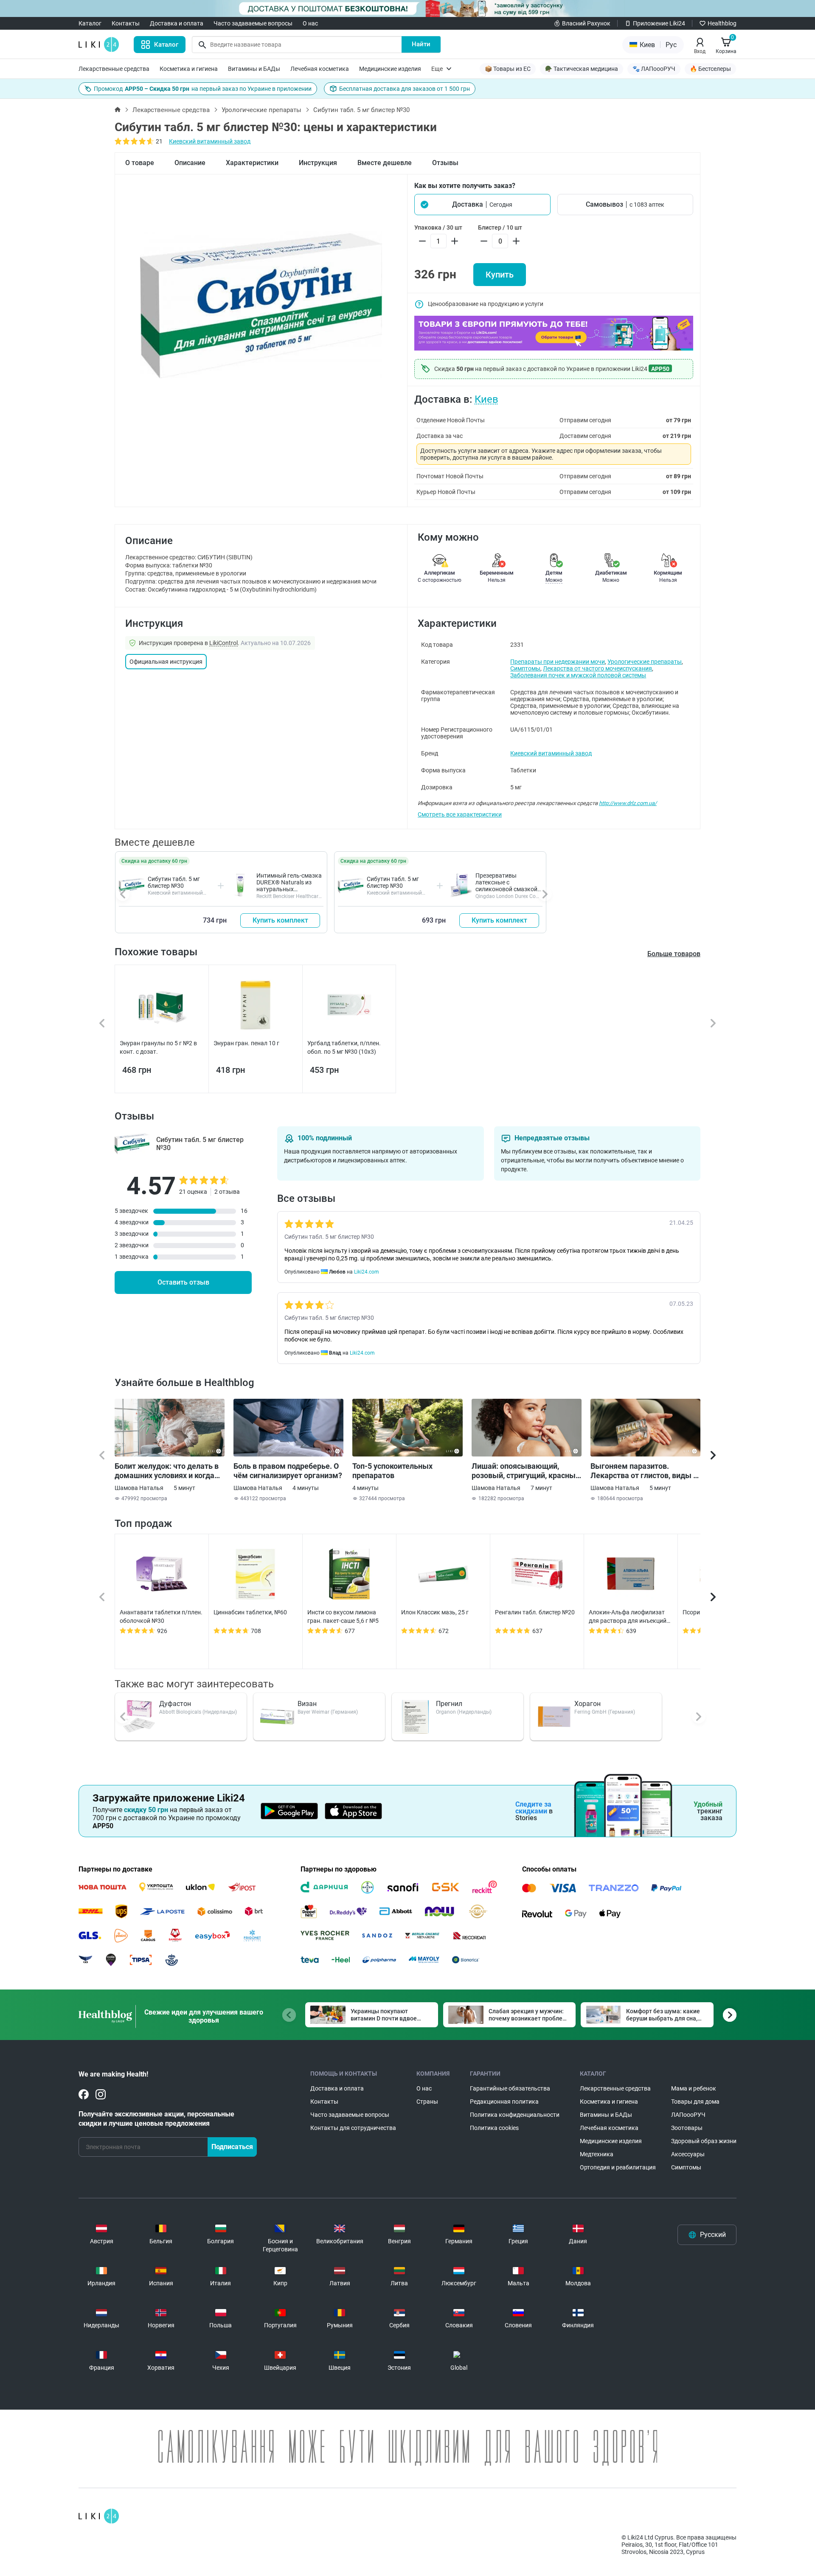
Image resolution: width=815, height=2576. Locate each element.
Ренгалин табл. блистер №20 (535, 1612)
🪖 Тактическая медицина (582, 69)
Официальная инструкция (166, 662)
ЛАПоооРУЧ (688, 2115)
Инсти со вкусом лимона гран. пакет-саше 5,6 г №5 (343, 1616)
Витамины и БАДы (254, 69)
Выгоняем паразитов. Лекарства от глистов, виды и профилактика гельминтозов (644, 1471)
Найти (421, 44)
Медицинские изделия (390, 69)
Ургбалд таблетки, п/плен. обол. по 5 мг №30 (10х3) (344, 1047)
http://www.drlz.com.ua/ (628, 803)
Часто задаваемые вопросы (253, 23)
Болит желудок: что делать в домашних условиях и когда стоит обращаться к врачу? (167, 1471)
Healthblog (722, 23)
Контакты (126, 23)
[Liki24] (99, 2516)
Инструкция (318, 163)
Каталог (90, 23)
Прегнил (449, 1704)
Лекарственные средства (114, 69)
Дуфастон (175, 1704)
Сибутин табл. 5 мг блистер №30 (174, 882)
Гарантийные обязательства (510, 2088)
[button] (482, 205)
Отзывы (445, 163)
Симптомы (525, 668)
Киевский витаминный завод (210, 141)
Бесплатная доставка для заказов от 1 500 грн (405, 89)
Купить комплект (280, 920)
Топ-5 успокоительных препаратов (392, 1471)
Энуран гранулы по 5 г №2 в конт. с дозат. (158, 1047)
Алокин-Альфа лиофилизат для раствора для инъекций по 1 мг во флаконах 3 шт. (628, 1617)
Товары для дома (695, 2102)
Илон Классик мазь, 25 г (435, 1612)
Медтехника (597, 2154)
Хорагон (587, 1704)
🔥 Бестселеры (710, 69)
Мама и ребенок (694, 2088)
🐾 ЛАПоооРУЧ (654, 69)
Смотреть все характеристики (460, 814)
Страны (427, 2102)
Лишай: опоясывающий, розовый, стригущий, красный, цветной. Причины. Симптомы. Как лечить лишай (527, 1471)
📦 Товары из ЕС (508, 69)
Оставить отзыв (183, 1282)
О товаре (140, 163)
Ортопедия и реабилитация (618, 2167)
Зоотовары (687, 2128)
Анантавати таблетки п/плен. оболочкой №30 (161, 1616)
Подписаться (232, 2147)
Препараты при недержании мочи (558, 662)
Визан (307, 1704)
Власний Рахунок (586, 23)
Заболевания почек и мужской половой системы (578, 675)
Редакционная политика (504, 2102)
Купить (500, 275)
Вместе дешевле (385, 163)
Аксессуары (688, 2154)
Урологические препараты (261, 110)
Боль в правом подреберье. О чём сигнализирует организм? (288, 1471)
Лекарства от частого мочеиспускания (597, 668)
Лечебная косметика (320, 69)
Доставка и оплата (177, 23)
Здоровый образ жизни (704, 2141)
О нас (310, 23)
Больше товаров (674, 954)
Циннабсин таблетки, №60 (250, 1612)
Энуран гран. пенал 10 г (246, 1043)
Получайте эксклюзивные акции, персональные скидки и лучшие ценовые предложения (156, 2119)
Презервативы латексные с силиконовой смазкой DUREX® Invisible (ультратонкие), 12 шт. (507, 889)
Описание (190, 163)
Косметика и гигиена (189, 69)
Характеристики (252, 163)
